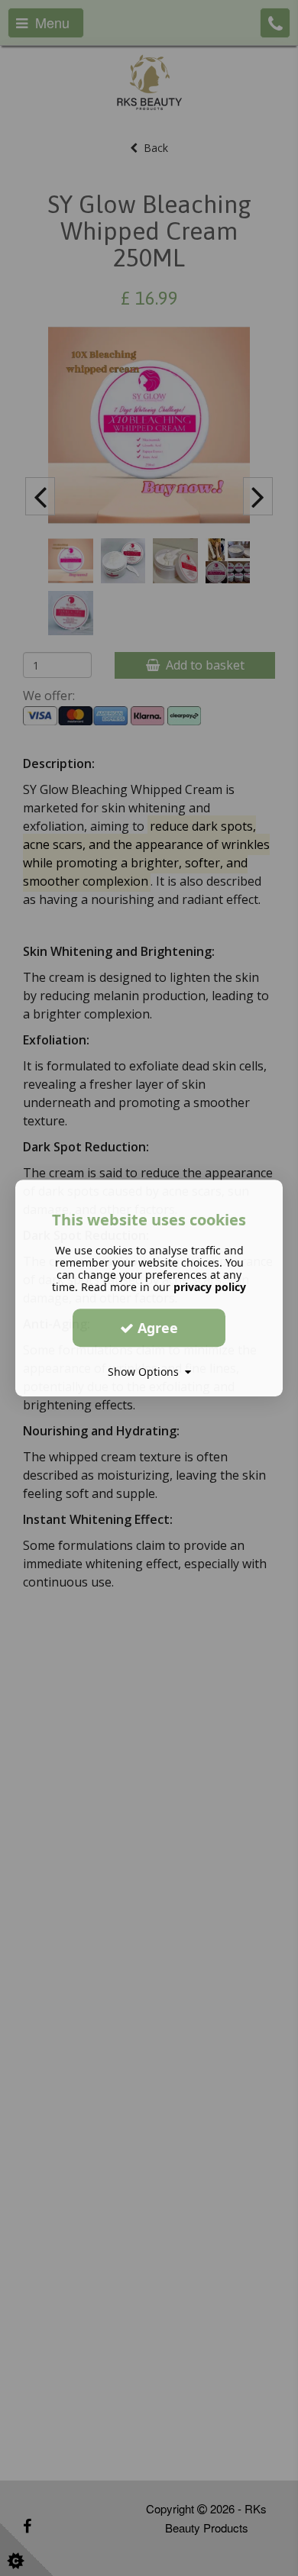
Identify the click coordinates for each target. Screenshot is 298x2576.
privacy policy (210, 1287)
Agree (156, 1328)
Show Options (146, 1372)
